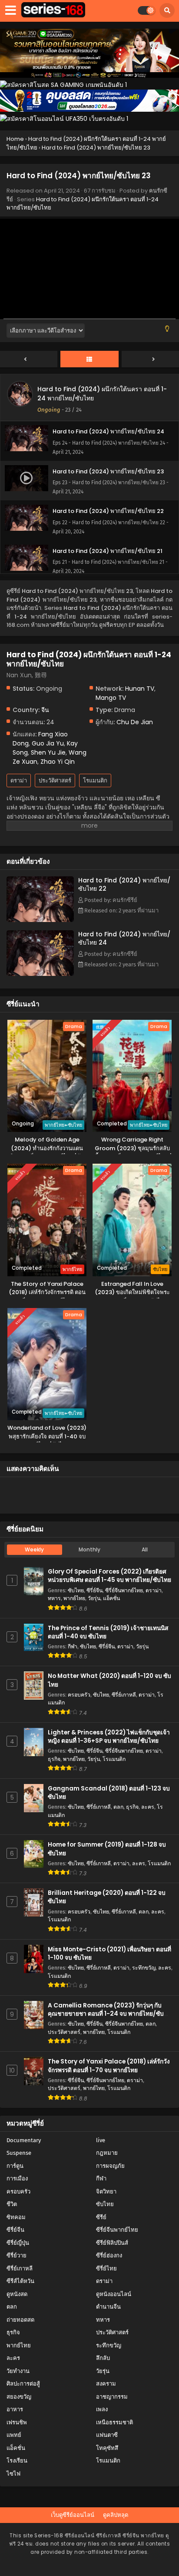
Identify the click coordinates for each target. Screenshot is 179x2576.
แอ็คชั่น (111, 1598)
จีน (45, 710)
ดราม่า (19, 780)
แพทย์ (14, 2435)
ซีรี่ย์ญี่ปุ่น (18, 2243)
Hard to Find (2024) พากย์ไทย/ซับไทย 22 (124, 884)
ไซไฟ (13, 2474)
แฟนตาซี (107, 2435)
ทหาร (54, 1598)
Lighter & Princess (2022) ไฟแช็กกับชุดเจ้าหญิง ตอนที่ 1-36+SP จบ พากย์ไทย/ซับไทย (109, 1737)
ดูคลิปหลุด (116, 2515)
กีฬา (73, 1646)
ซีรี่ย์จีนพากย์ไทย (124, 1590)
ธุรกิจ (54, 1759)
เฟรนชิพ (17, 2422)
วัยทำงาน (18, 2371)
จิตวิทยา (106, 2192)
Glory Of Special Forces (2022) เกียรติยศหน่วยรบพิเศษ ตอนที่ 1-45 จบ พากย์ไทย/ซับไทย (109, 1576)
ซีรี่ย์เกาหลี (124, 1695)
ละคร (148, 1807)
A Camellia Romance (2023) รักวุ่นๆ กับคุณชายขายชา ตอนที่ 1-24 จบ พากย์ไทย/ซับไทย (106, 2014)
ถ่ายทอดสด (20, 2320)
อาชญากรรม (112, 2397)
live (101, 2140)
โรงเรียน (17, 2461)
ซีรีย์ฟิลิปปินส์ (112, 2243)
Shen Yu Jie (48, 752)
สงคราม (106, 2384)
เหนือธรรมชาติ (114, 2422)
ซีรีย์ (101, 2217)
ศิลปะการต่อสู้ (23, 2384)
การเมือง (17, 2178)
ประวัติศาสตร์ (55, 780)
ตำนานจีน (108, 2307)
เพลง (102, 2409)
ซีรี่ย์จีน (94, 1590)
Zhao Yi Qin (58, 762)
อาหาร (15, 2409)
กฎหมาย (107, 2153)
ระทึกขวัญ (144, 1968)
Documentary (24, 2140)
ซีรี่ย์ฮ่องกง (109, 2255)
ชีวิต (12, 2204)
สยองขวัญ (19, 2397)
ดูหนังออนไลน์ (114, 2294)
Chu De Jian (135, 722)
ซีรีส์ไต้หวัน (20, 2281)
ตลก (118, 1807)
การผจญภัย (110, 2166)
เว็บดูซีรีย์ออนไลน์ (73, 2515)
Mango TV (111, 698)
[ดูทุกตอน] (89, 359)
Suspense (19, 2153)
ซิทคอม (16, 2217)
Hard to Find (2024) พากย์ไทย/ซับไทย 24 (124, 938)
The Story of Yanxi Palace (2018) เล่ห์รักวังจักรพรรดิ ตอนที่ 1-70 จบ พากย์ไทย (109, 2066)
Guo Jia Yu (48, 743)
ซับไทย (76, 1590)
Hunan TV (140, 689)
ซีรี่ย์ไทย (106, 2268)
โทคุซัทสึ (107, 2448)
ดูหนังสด (17, 2294)
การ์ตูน (15, 2166)
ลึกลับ (103, 2358)
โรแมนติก (95, 780)
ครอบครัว (79, 1695)
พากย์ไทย (74, 1598)
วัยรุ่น (94, 1598)
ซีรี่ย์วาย (17, 2255)
